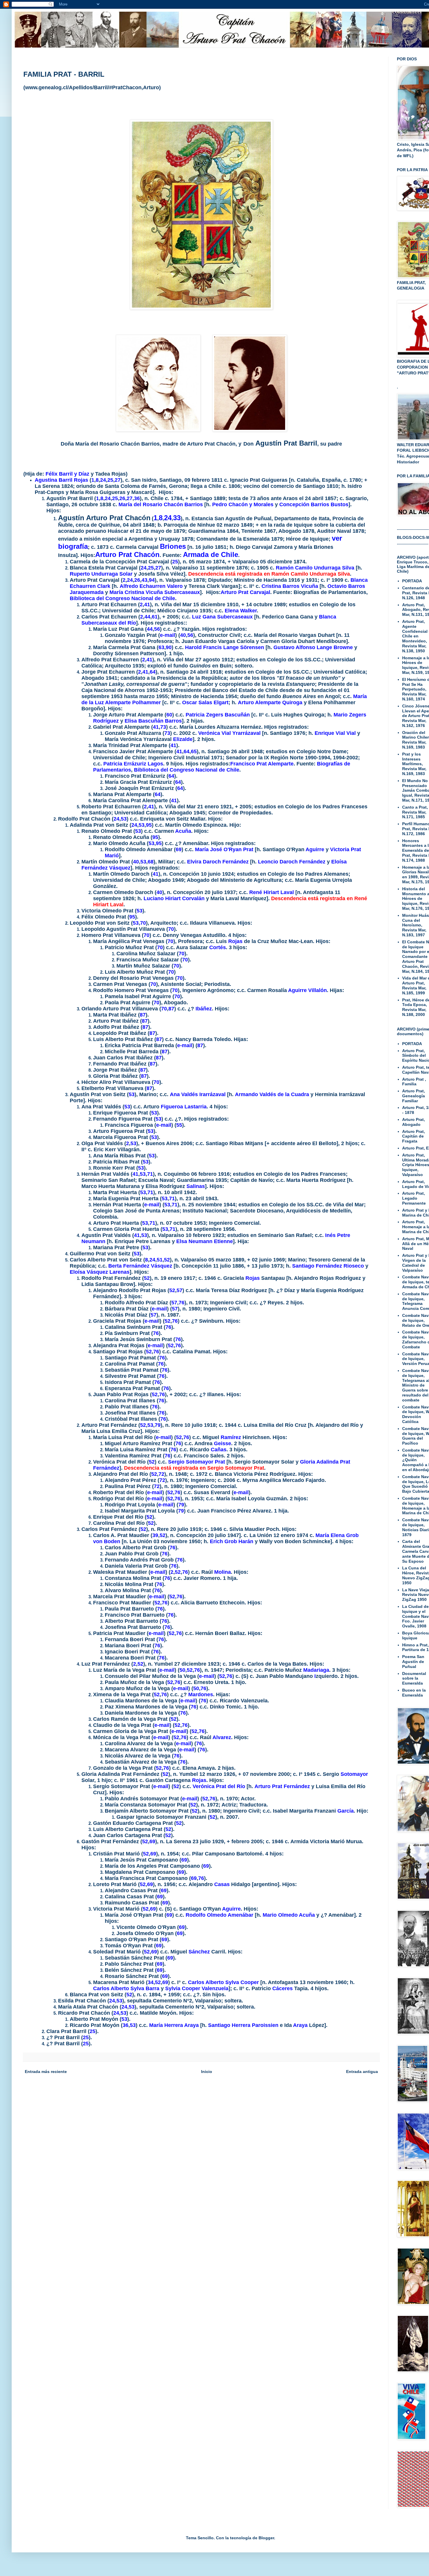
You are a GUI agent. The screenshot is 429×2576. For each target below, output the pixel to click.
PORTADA (412, 581)
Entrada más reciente (46, 2072)
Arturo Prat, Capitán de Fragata (414, 1136)
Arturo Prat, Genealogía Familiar (414, 1096)
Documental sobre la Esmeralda (414, 1678)
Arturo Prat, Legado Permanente (414, 1198)
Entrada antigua (362, 2072)
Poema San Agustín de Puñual (413, 1662)
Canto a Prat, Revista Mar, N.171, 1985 (415, 812)
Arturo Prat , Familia (414, 1082)
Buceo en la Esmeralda (414, 1693)
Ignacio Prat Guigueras (259, 480)
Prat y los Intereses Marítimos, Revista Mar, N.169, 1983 (414, 764)
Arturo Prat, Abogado (414, 1122)
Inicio (207, 2072)
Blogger (266, 2538)
